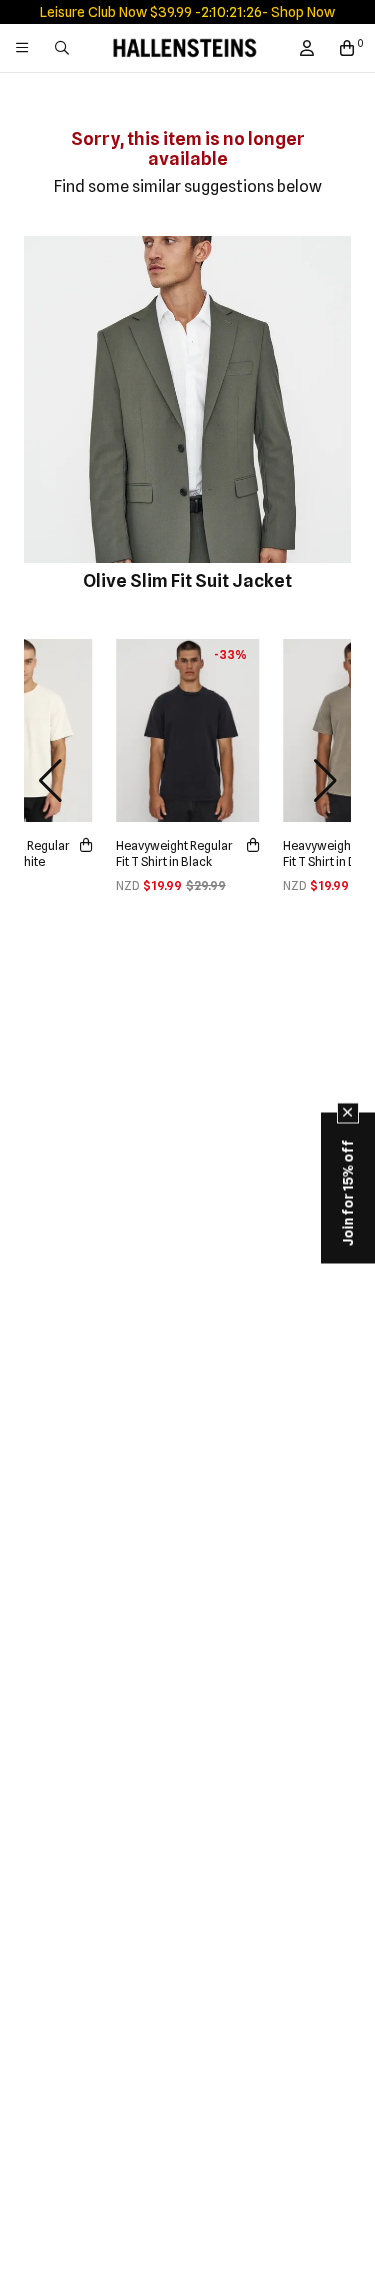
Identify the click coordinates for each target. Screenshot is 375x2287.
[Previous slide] (50, 781)
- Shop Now (298, 12)
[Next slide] (325, 781)
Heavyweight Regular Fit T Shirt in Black (174, 853)
